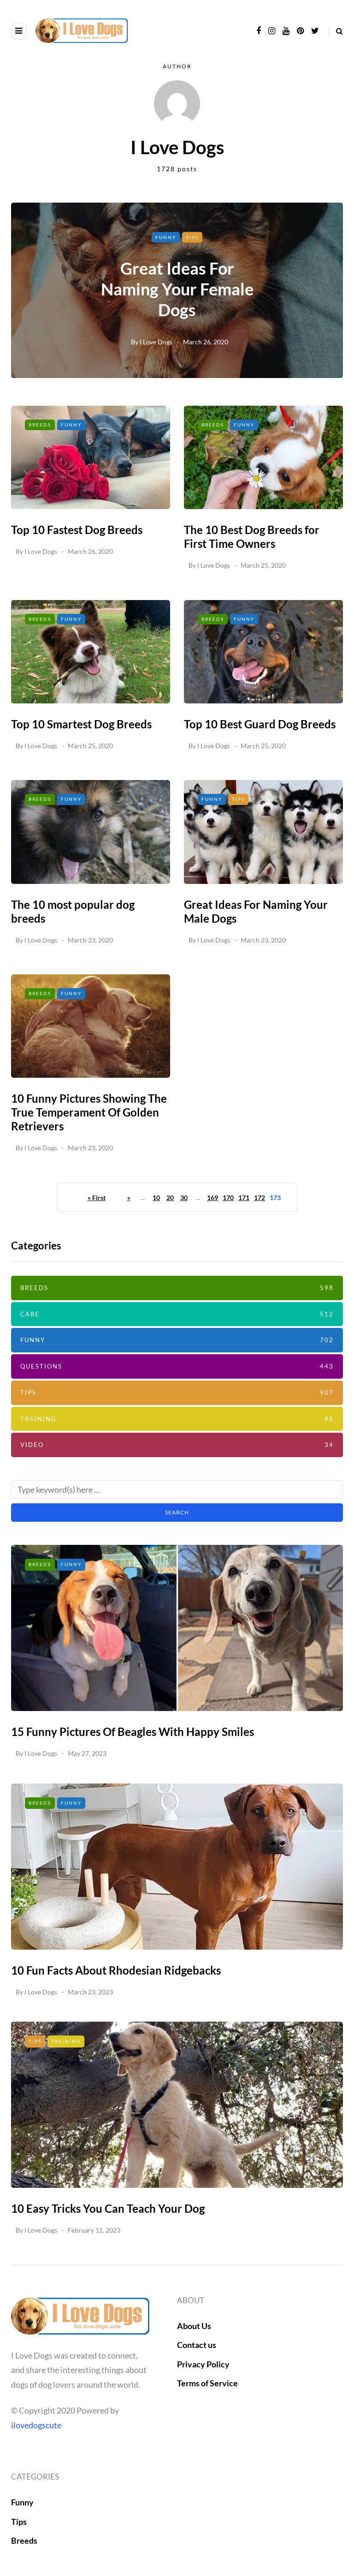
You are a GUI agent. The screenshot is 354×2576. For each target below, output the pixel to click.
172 (260, 1198)
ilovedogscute (36, 2425)
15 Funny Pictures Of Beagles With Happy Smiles (133, 1732)
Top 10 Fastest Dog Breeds (77, 530)
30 (184, 1198)
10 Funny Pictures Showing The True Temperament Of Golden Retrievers (89, 1112)
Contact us (197, 2345)
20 (170, 1198)
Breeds (40, 425)
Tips (192, 237)
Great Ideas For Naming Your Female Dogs (177, 289)
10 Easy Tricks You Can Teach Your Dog (108, 2208)
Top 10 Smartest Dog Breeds (81, 724)
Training (177, 1419)
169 (212, 1198)
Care (177, 1314)
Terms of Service (207, 2383)
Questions (177, 1366)
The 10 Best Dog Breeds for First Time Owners (252, 537)
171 (244, 1198)
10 (156, 1198)
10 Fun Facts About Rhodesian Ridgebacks (116, 1970)
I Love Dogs (156, 342)
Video (177, 1445)
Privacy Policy (203, 2364)
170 (228, 1198)
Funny (166, 237)
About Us (194, 2326)
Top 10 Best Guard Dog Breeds (260, 724)
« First (97, 1198)
